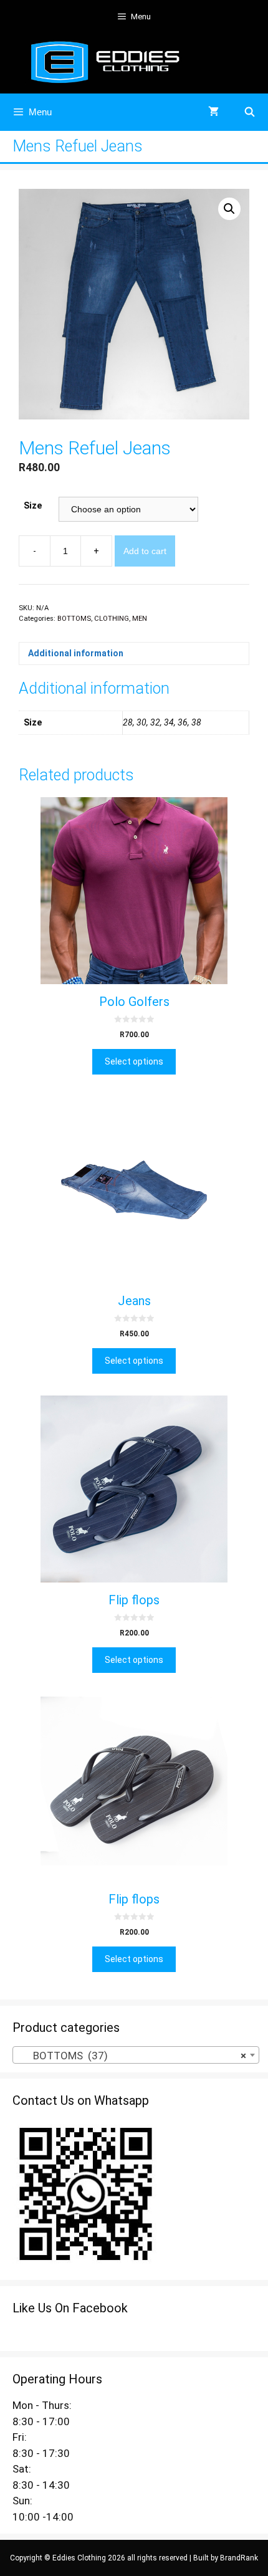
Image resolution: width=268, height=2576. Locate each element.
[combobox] (136, 2055)
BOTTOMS (74, 619)
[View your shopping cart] (213, 112)
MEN (140, 619)
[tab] (134, 654)
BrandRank (239, 2558)
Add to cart (145, 551)
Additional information (76, 653)
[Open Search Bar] (250, 112)
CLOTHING (112, 619)
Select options (134, 1061)
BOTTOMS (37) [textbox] (132, 2056)
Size (33, 505)
